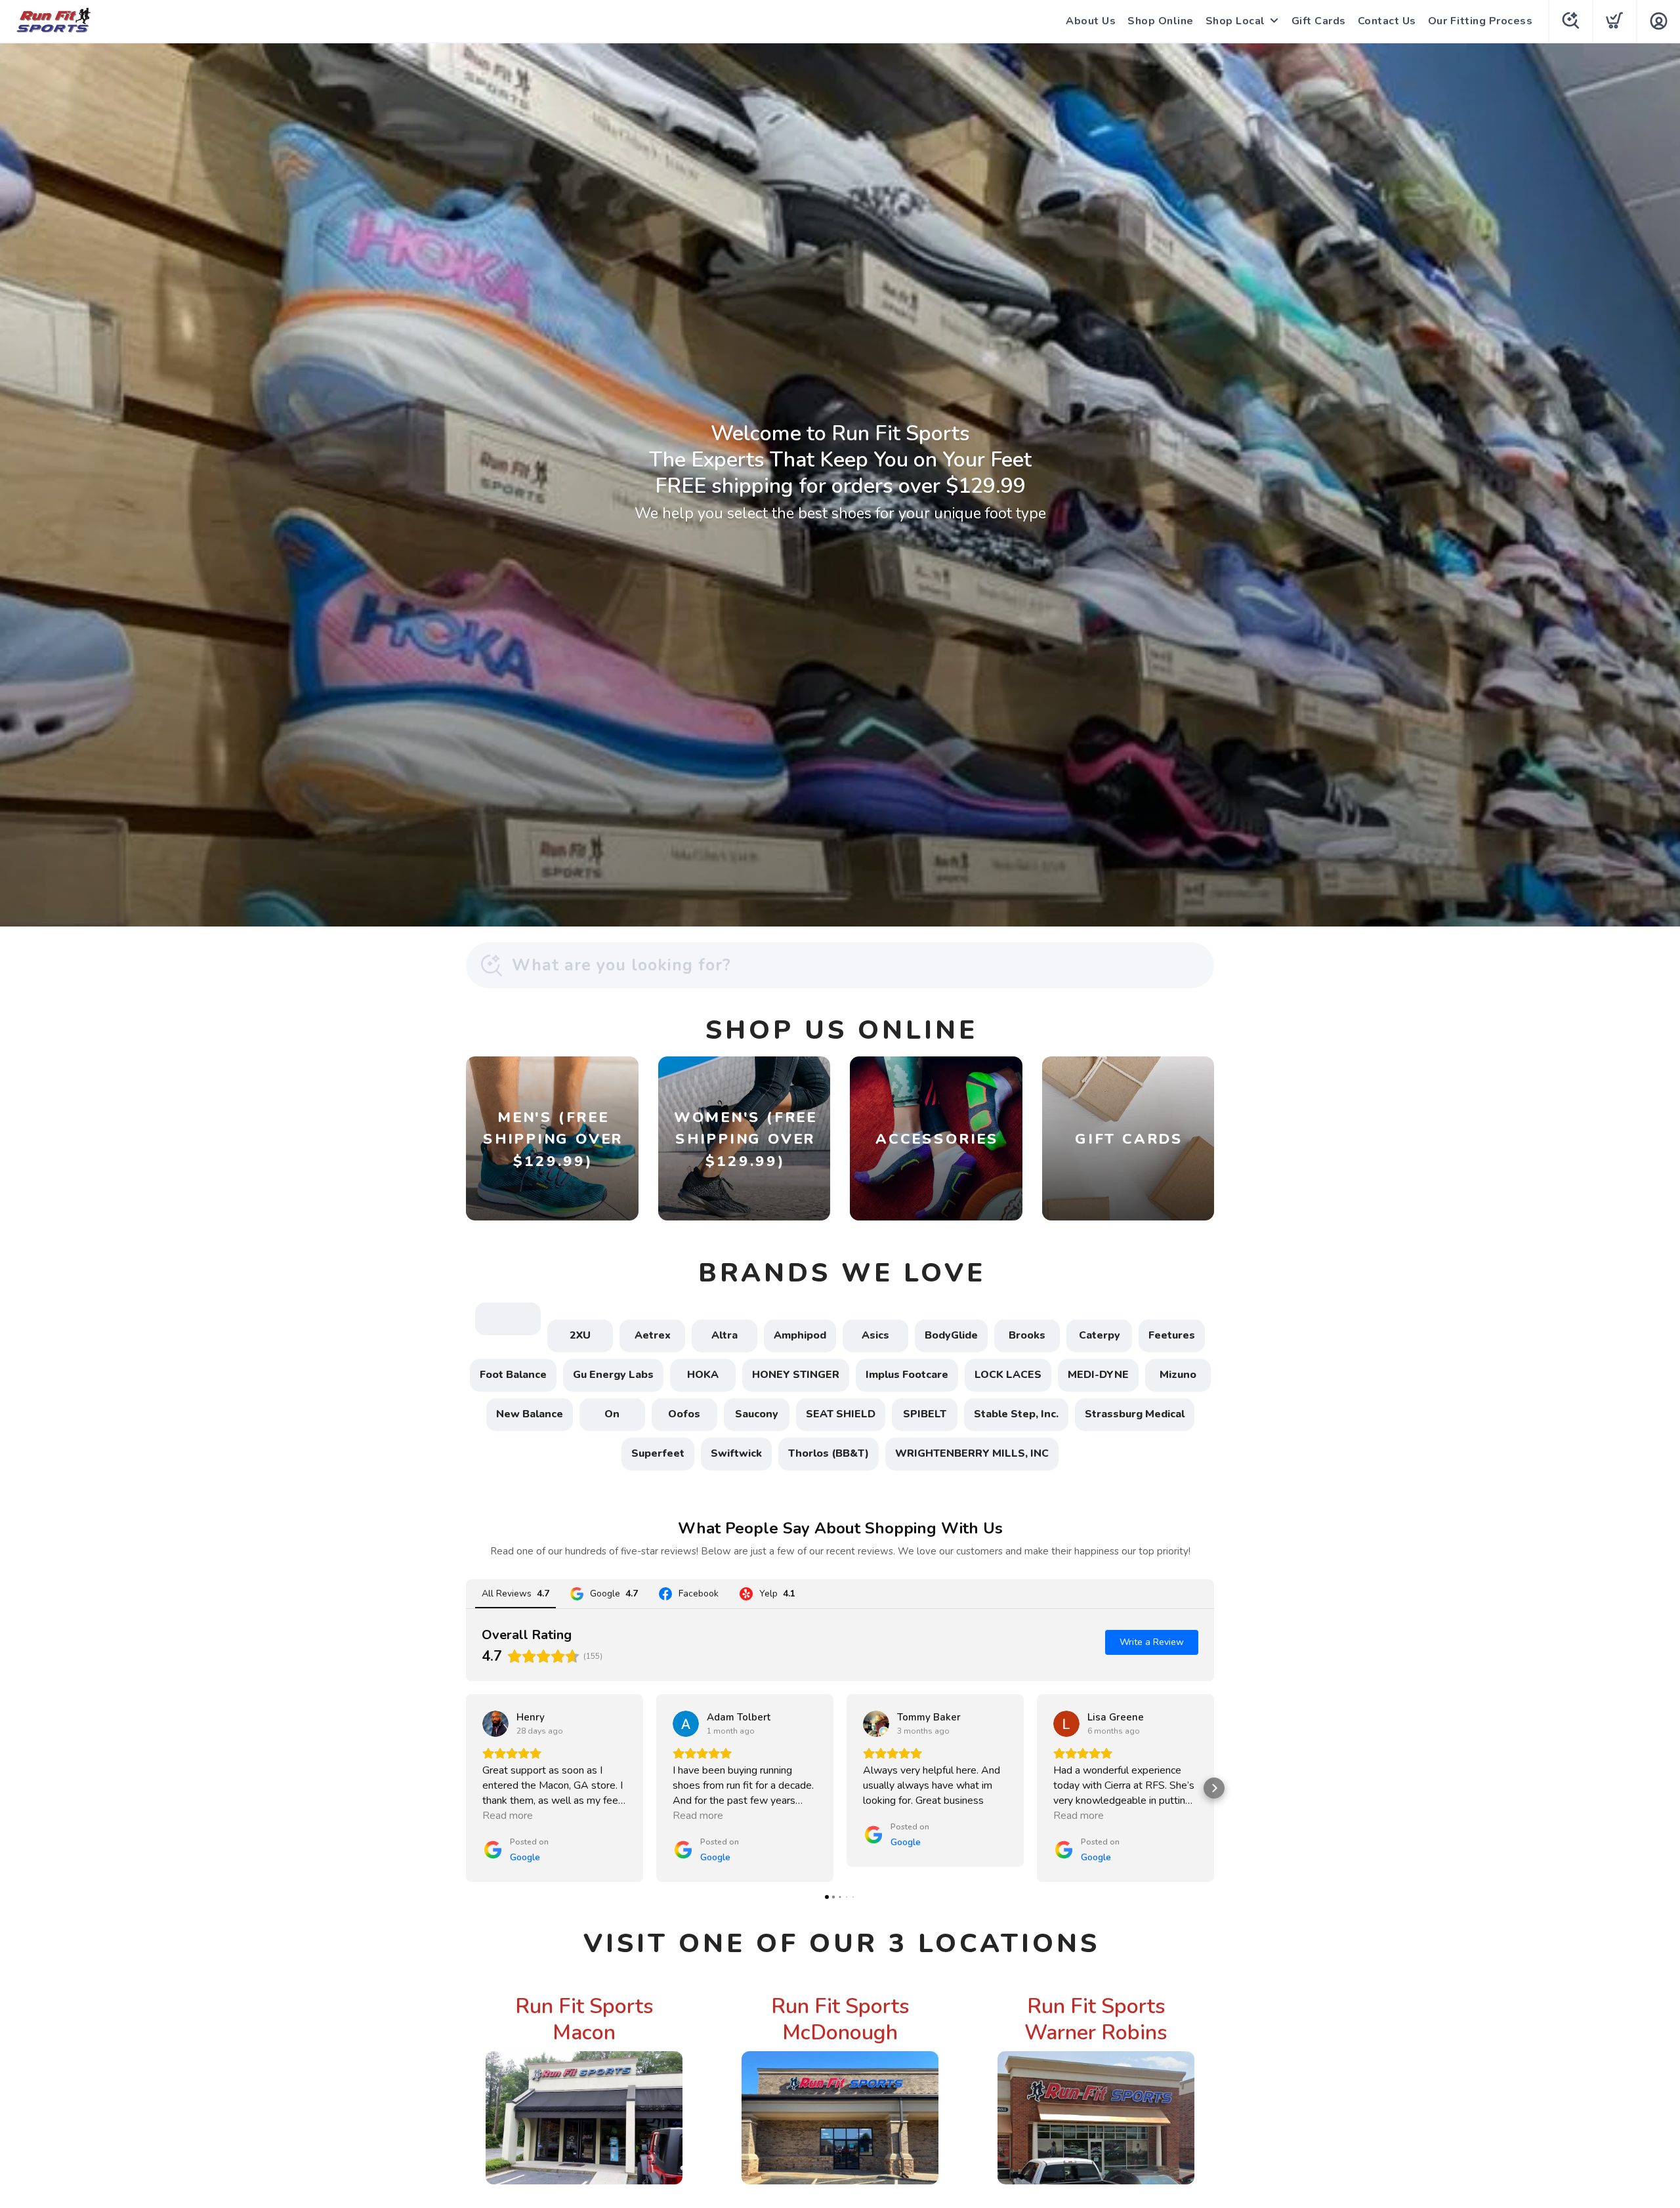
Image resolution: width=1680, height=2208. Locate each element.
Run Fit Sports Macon (584, 2019)
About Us (1091, 21)
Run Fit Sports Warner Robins (1096, 2019)
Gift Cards (1319, 21)
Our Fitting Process (1480, 21)
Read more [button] (508, 1816)
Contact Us (1387, 21)
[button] (466, 1788)
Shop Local (1235, 21)
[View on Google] (495, 1724)
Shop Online (1161, 21)
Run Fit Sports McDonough (840, 2019)
